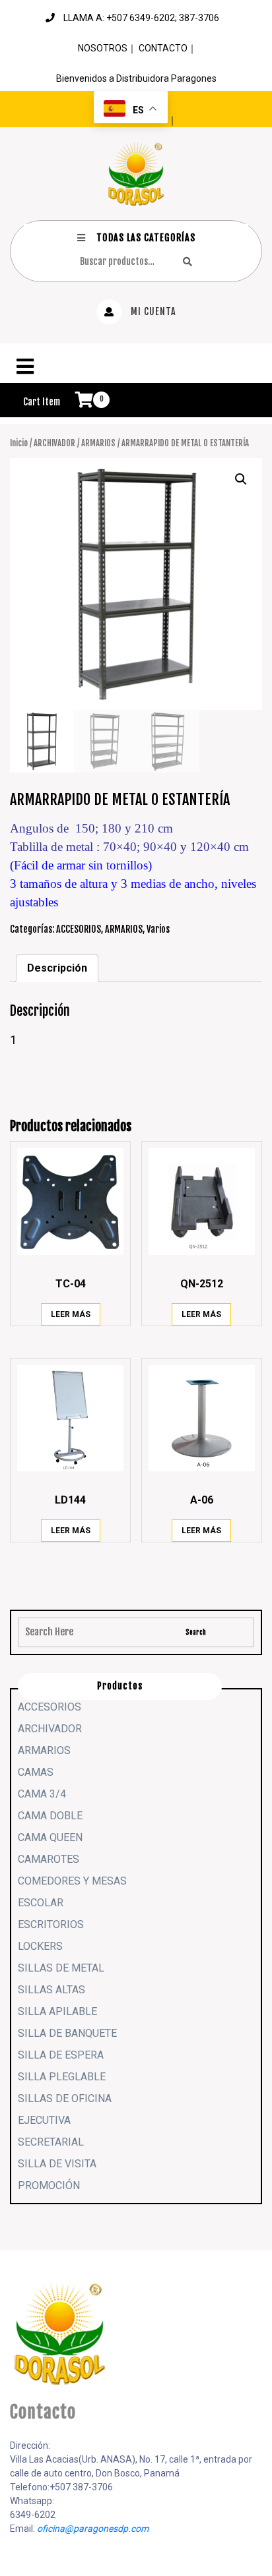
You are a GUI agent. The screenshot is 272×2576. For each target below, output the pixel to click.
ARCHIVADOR (54, 443)
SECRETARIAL (51, 2142)
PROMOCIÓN (49, 2185)
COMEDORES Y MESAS (72, 1881)
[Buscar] (187, 261)
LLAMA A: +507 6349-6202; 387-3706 (141, 18)
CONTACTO (163, 48)
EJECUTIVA (44, 2120)
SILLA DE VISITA (57, 2164)
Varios (158, 929)
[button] (136, 366)
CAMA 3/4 (42, 1794)
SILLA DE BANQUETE (67, 2033)
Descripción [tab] (57, 968)
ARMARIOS (98, 443)
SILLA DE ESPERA (61, 2055)
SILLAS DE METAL (61, 1968)
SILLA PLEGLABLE (62, 2077)
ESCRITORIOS (51, 1924)
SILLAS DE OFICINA (65, 2098)
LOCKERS (40, 1946)
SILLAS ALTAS (51, 1990)
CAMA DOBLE (50, 1816)
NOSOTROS (103, 48)
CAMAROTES (49, 1859)
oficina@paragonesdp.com (93, 2529)
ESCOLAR (41, 1903)
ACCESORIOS (79, 929)
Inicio (19, 443)
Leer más (71, 1314)
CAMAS (36, 1772)
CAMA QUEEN (50, 1837)
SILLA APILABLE (57, 2011)
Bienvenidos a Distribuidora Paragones (136, 78)
